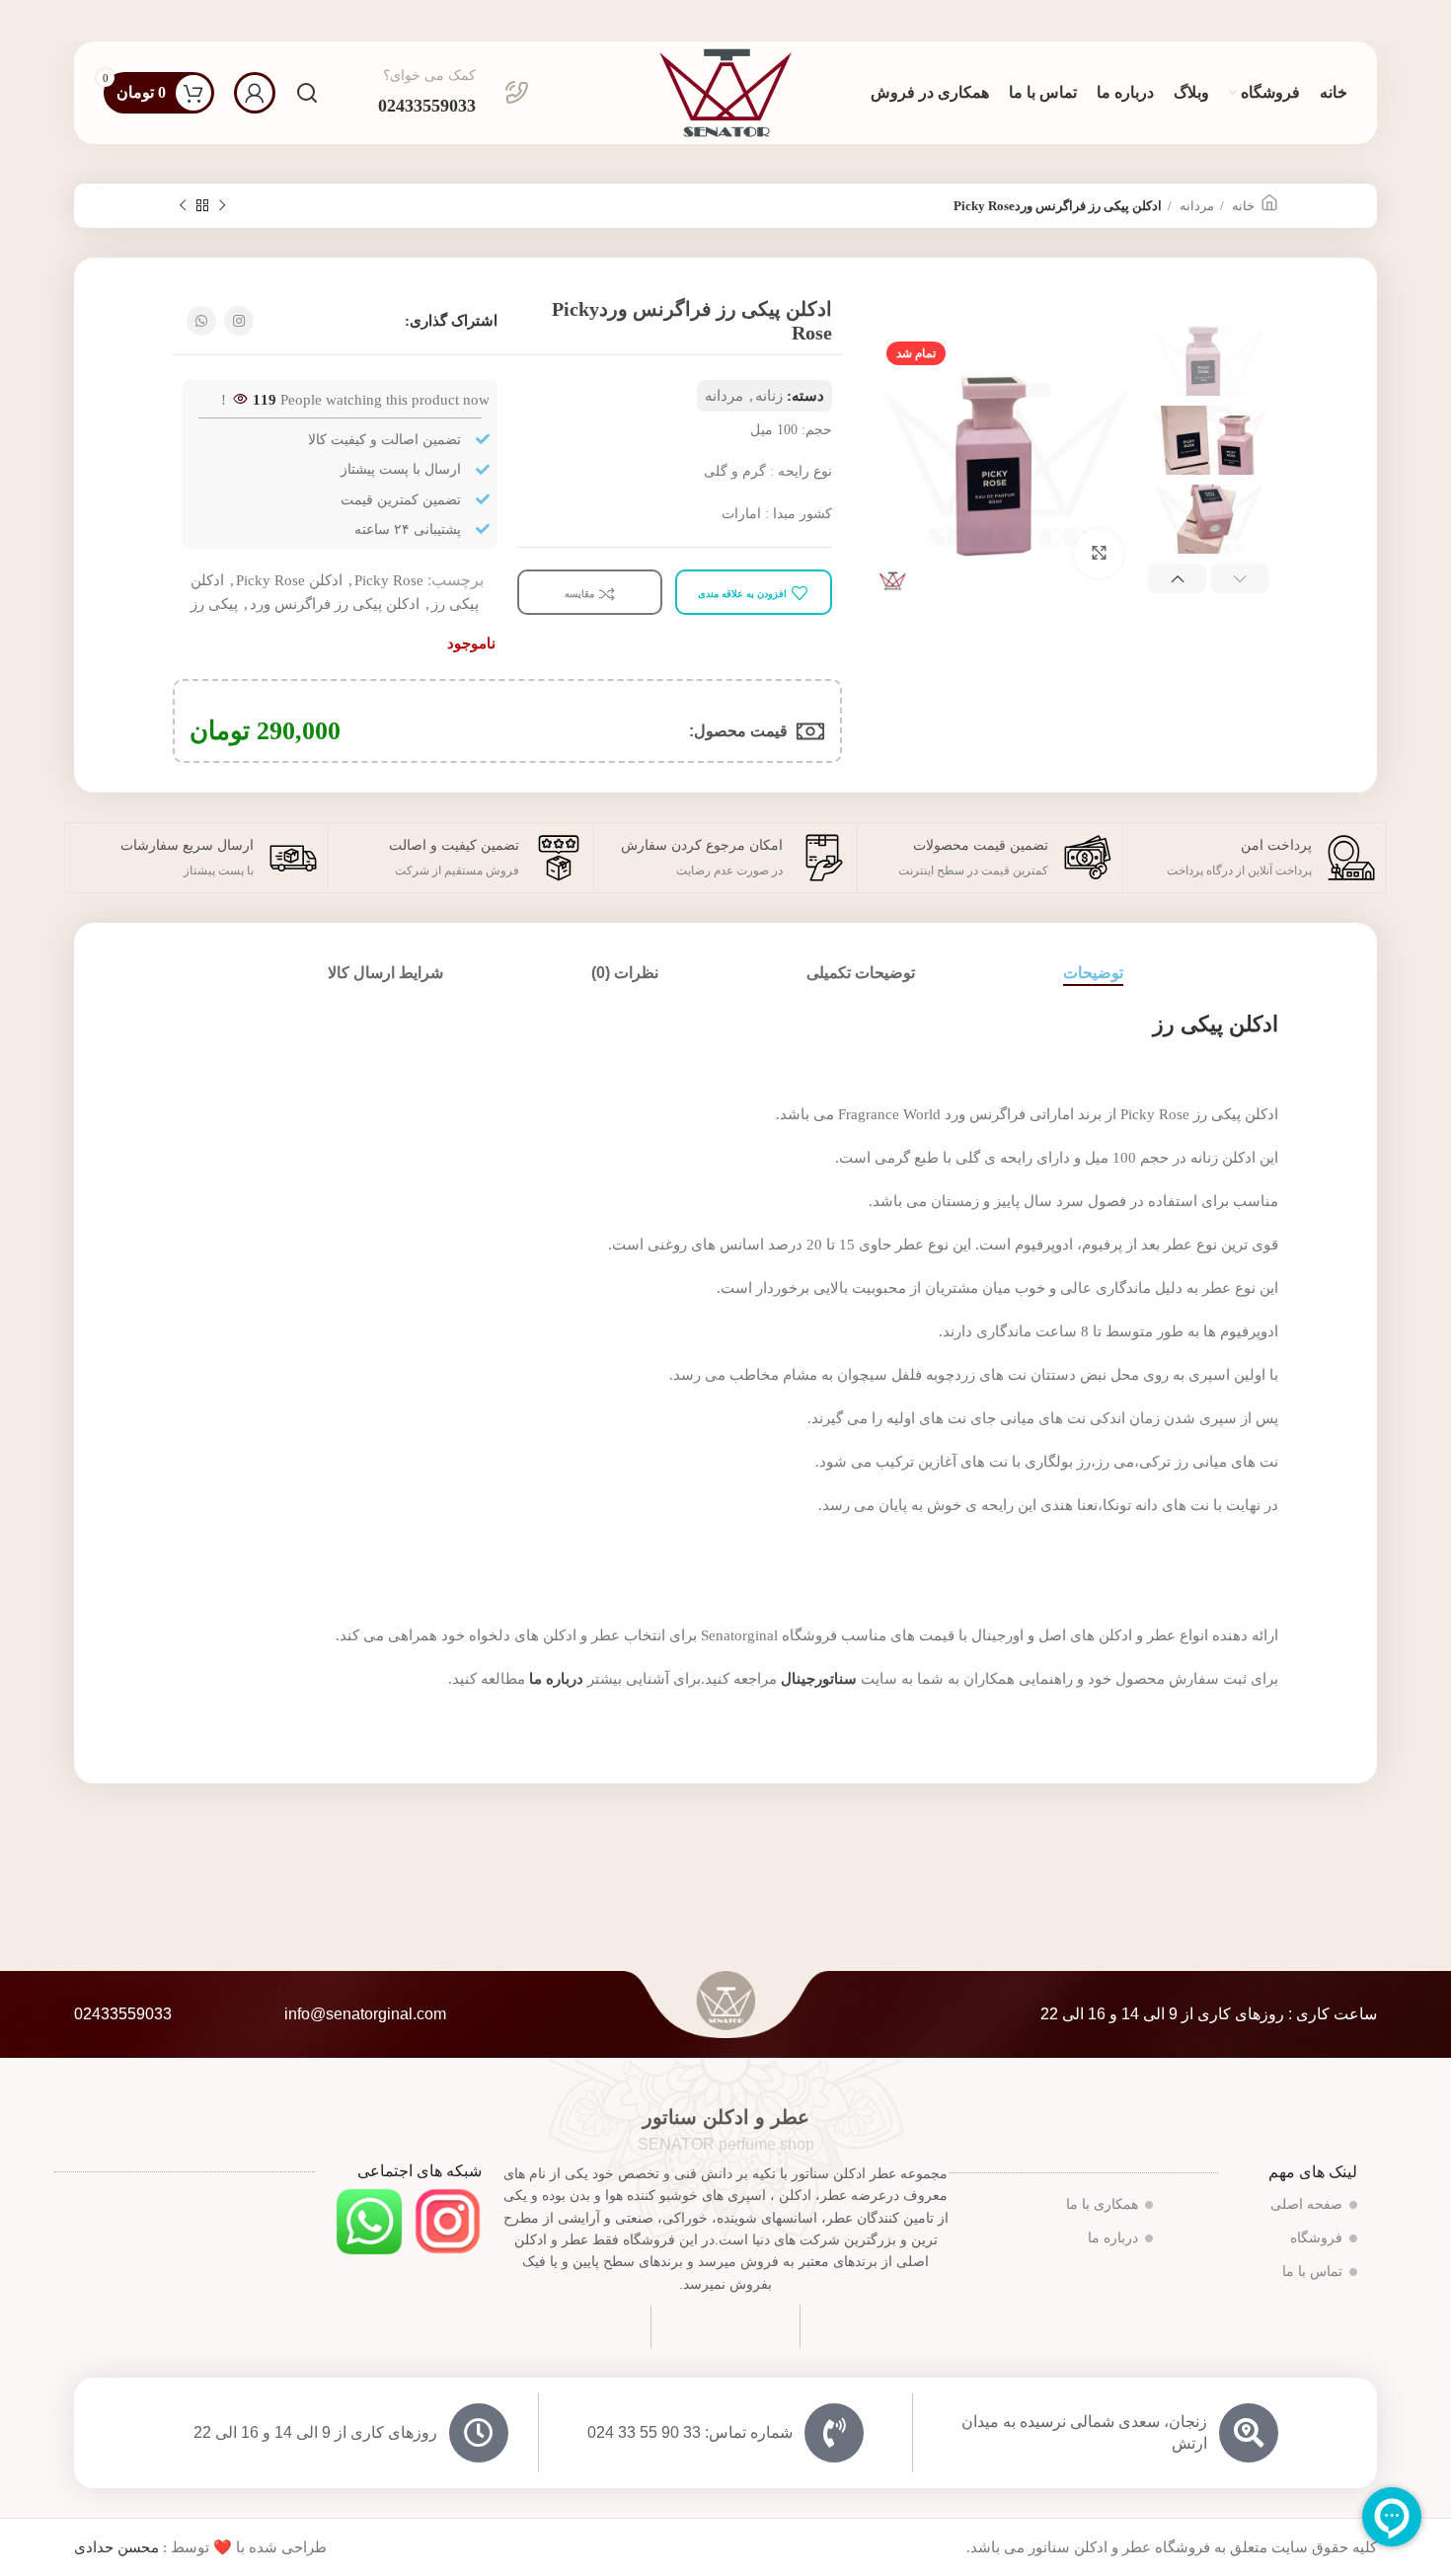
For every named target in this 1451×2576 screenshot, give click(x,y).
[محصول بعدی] (183, 206)
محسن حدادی (116, 2547)
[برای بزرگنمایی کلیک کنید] (1099, 554)
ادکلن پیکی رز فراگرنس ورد (335, 604)
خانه (1242, 206)
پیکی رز (214, 604)
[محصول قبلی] (222, 206)
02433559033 (123, 2014)
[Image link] (448, 2220)
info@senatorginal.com (365, 2014)
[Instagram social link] (239, 321)
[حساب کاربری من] (255, 93)
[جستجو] (307, 93)
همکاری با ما (1102, 2204)
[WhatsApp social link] (201, 321)
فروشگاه (1316, 2238)
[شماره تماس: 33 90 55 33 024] (834, 2433)
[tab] (1093, 973)
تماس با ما (1312, 2272)
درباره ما (556, 1679)
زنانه (769, 396)
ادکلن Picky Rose (289, 580)
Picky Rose (389, 580)
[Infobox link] (454, 93)
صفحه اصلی (1306, 2204)
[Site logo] (725, 91)
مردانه (1195, 206)
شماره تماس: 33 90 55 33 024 (690, 2432)
